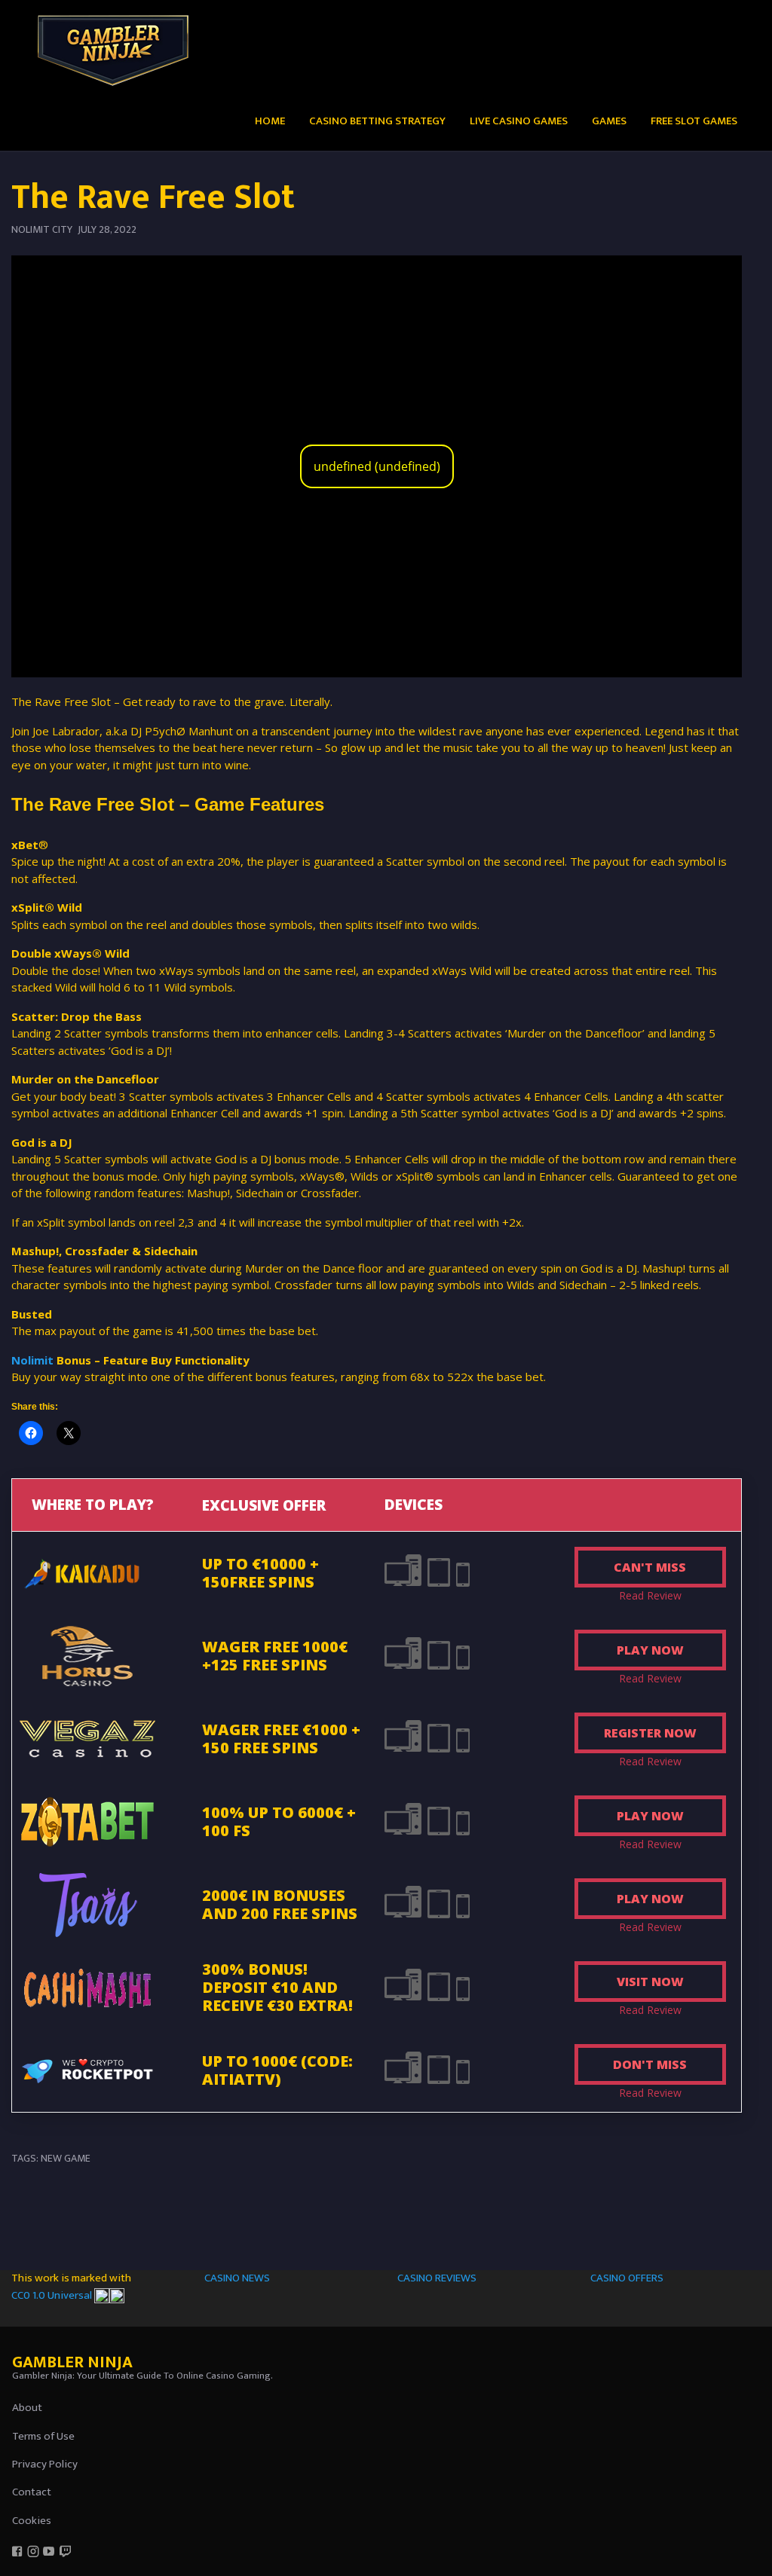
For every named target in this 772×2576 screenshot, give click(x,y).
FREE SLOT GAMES (694, 121)
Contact (32, 2492)
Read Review (650, 1595)
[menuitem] (270, 120)
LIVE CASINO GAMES (519, 121)
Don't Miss (650, 2064)
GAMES (609, 121)
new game (66, 2158)
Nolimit (32, 1360)
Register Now (650, 1733)
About (27, 2408)
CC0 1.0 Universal (53, 2295)
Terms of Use (43, 2436)
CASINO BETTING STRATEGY (377, 121)
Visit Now (650, 1982)
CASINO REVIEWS (437, 2278)
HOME (270, 121)
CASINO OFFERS (627, 2278)
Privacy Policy (45, 2464)
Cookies (32, 2521)
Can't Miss (650, 1567)
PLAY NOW (650, 1650)
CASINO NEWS (237, 2278)
